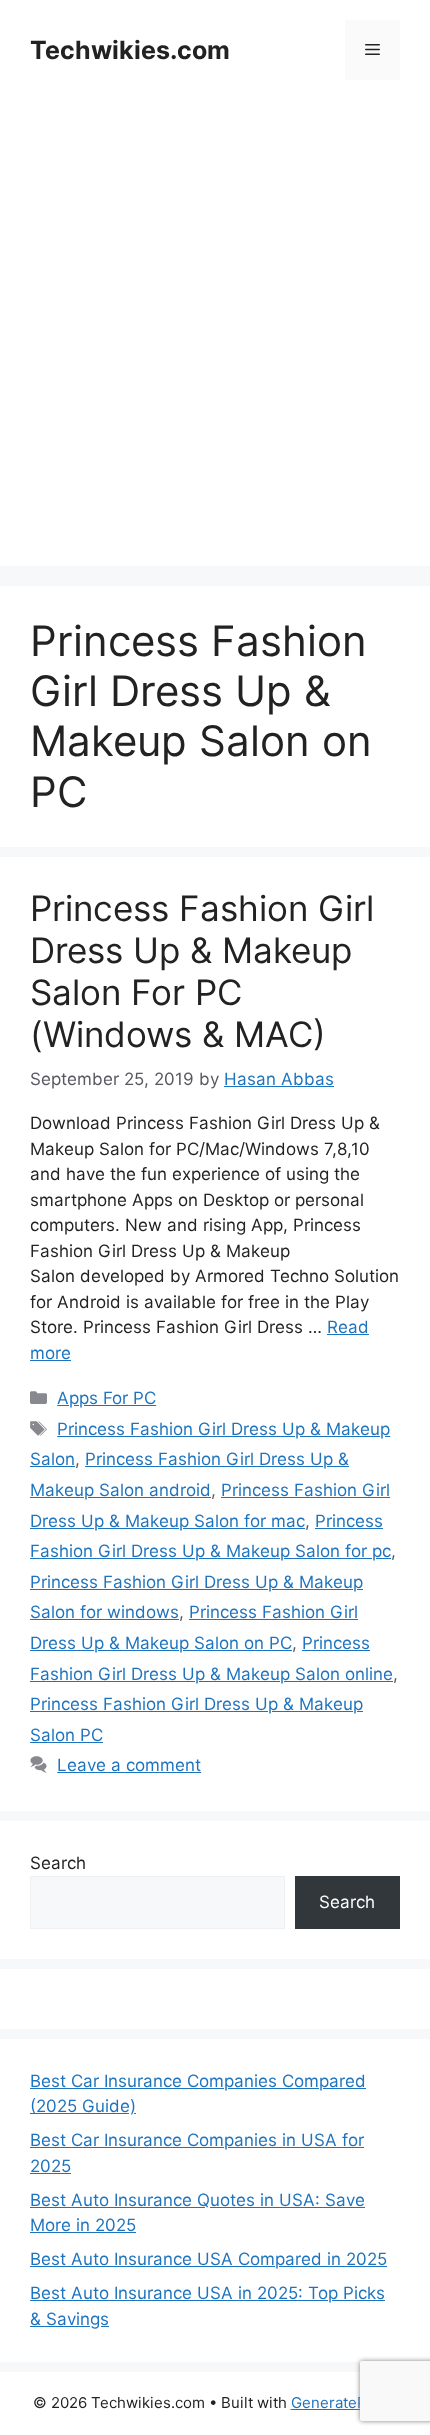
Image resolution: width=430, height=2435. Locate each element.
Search (58, 1863)
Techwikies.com (130, 50)
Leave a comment (129, 1765)
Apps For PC (106, 1398)
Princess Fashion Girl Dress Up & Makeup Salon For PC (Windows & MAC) (202, 971)
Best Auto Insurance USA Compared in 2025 (208, 2259)
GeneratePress (344, 2402)
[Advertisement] (215, 351)
